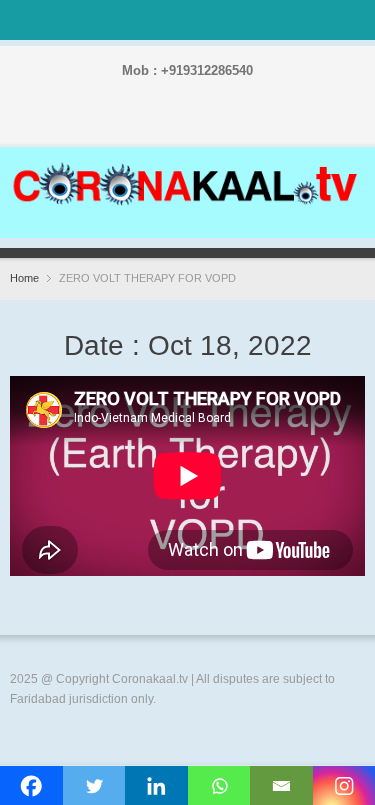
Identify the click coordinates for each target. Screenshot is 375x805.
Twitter (160, 122)
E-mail (256, 122)
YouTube (224, 122)
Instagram (192, 122)
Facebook (128, 122)
